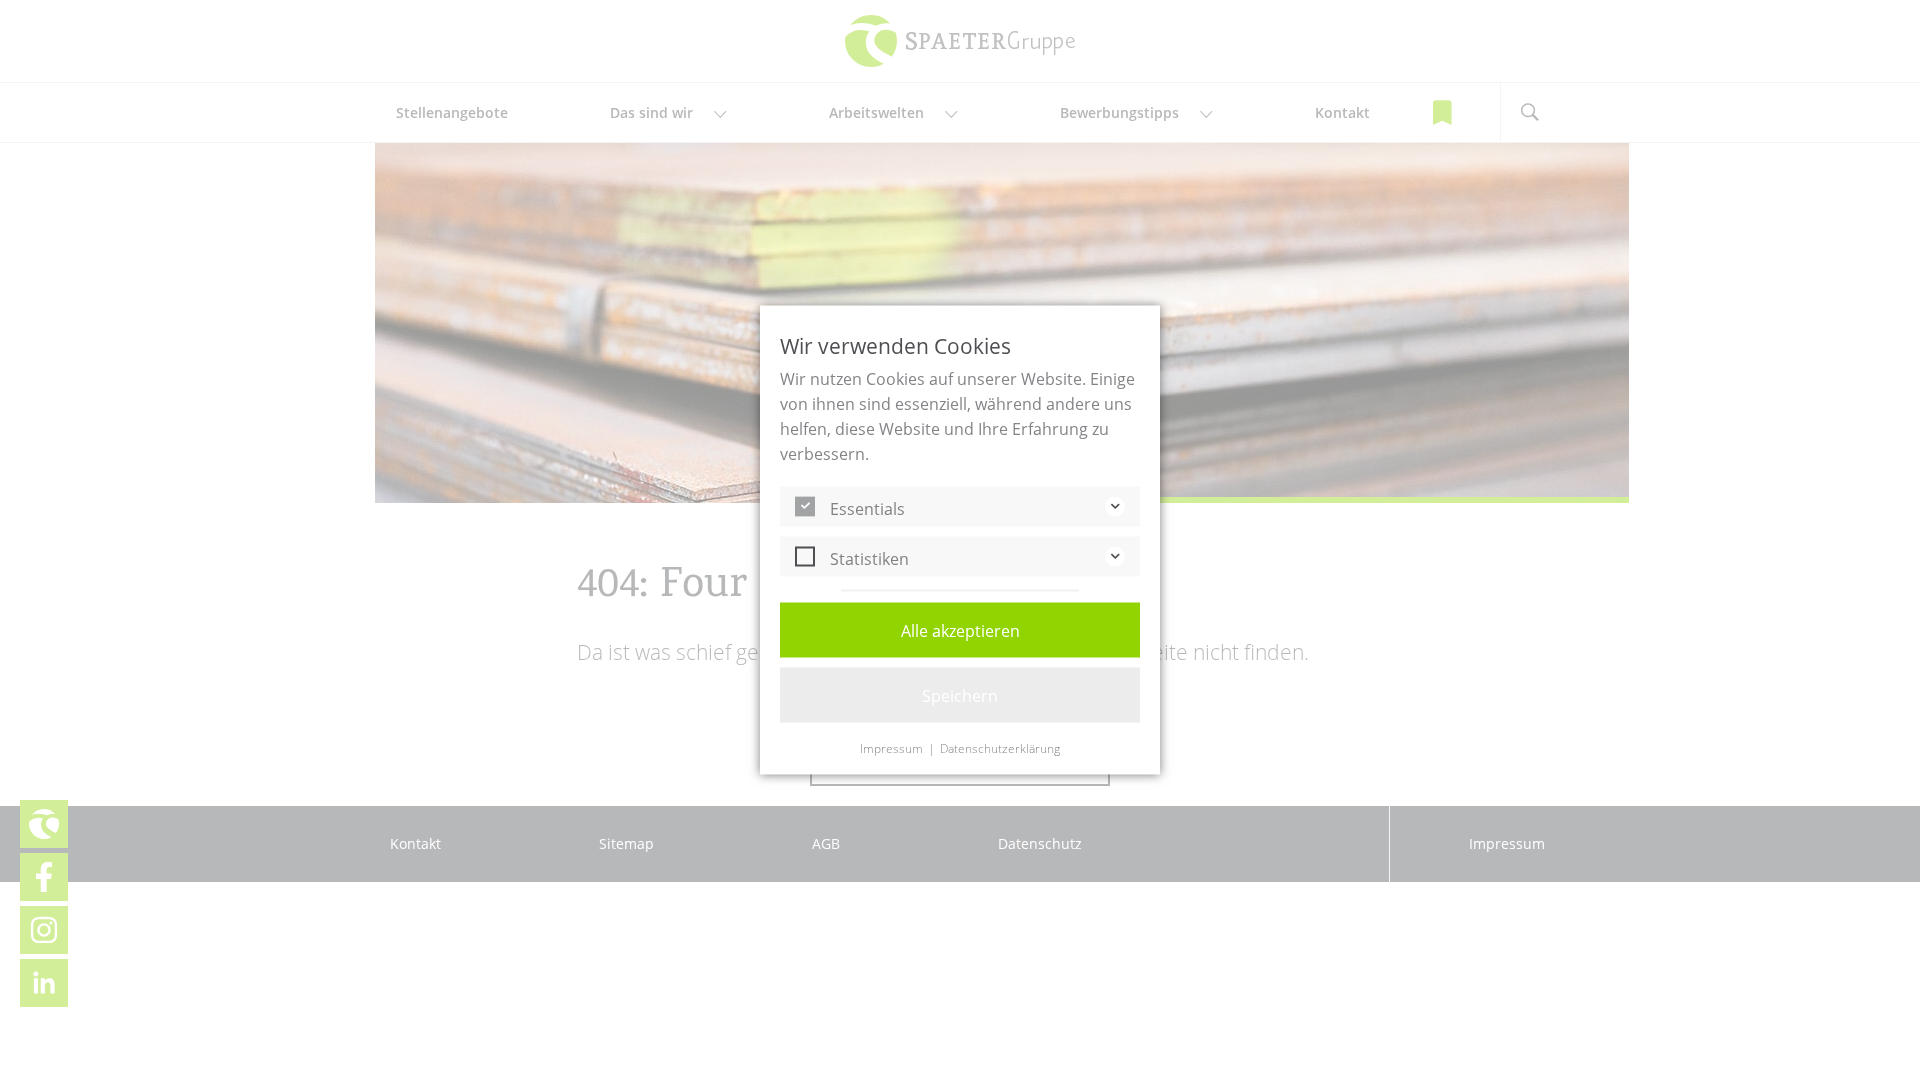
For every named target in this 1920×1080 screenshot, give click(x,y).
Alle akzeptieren (960, 631)
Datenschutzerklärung (1000, 749)
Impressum (891, 749)
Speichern (960, 696)
